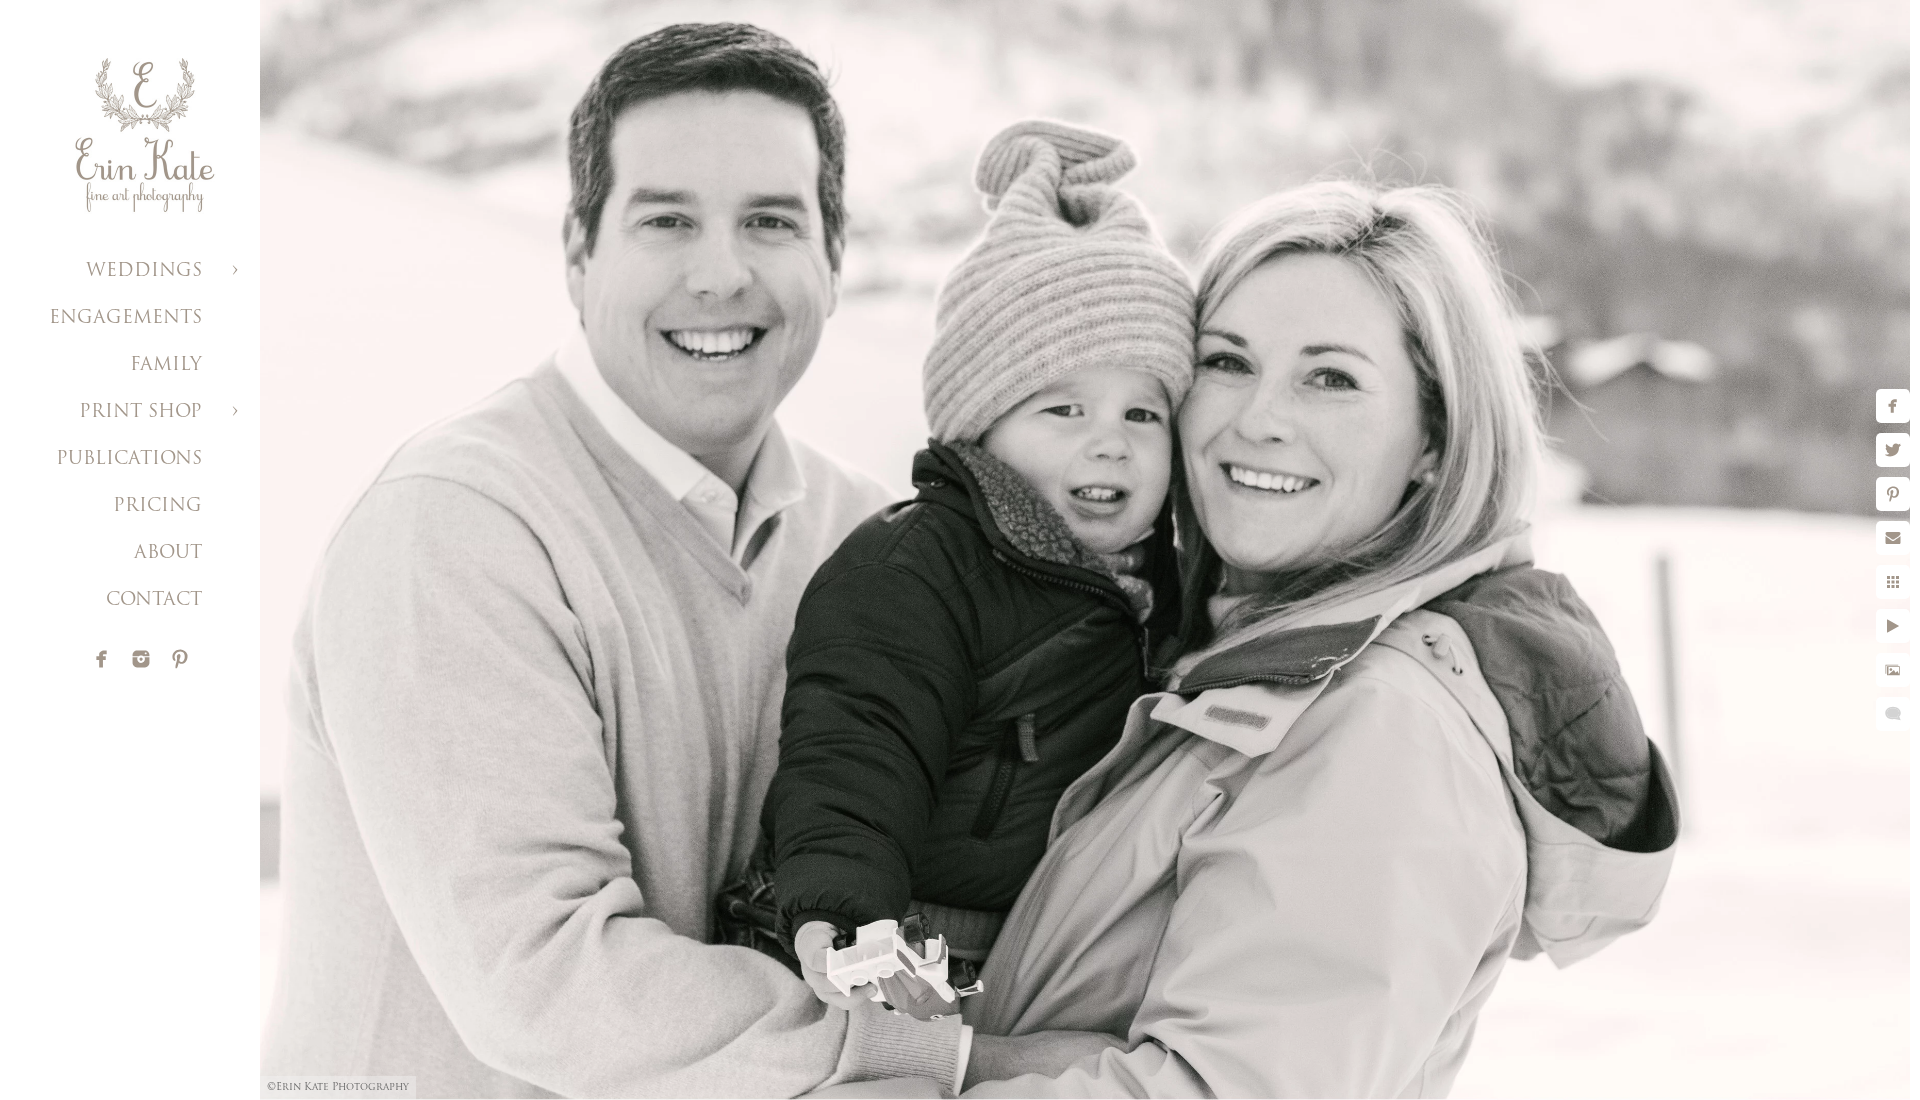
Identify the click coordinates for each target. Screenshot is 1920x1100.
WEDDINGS (144, 272)
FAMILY (166, 366)
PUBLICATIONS (129, 460)
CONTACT (154, 601)
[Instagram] (141, 659)
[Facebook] (102, 659)
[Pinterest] (180, 659)
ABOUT (168, 554)
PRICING (157, 507)
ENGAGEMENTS (125, 319)
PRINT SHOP (140, 413)
